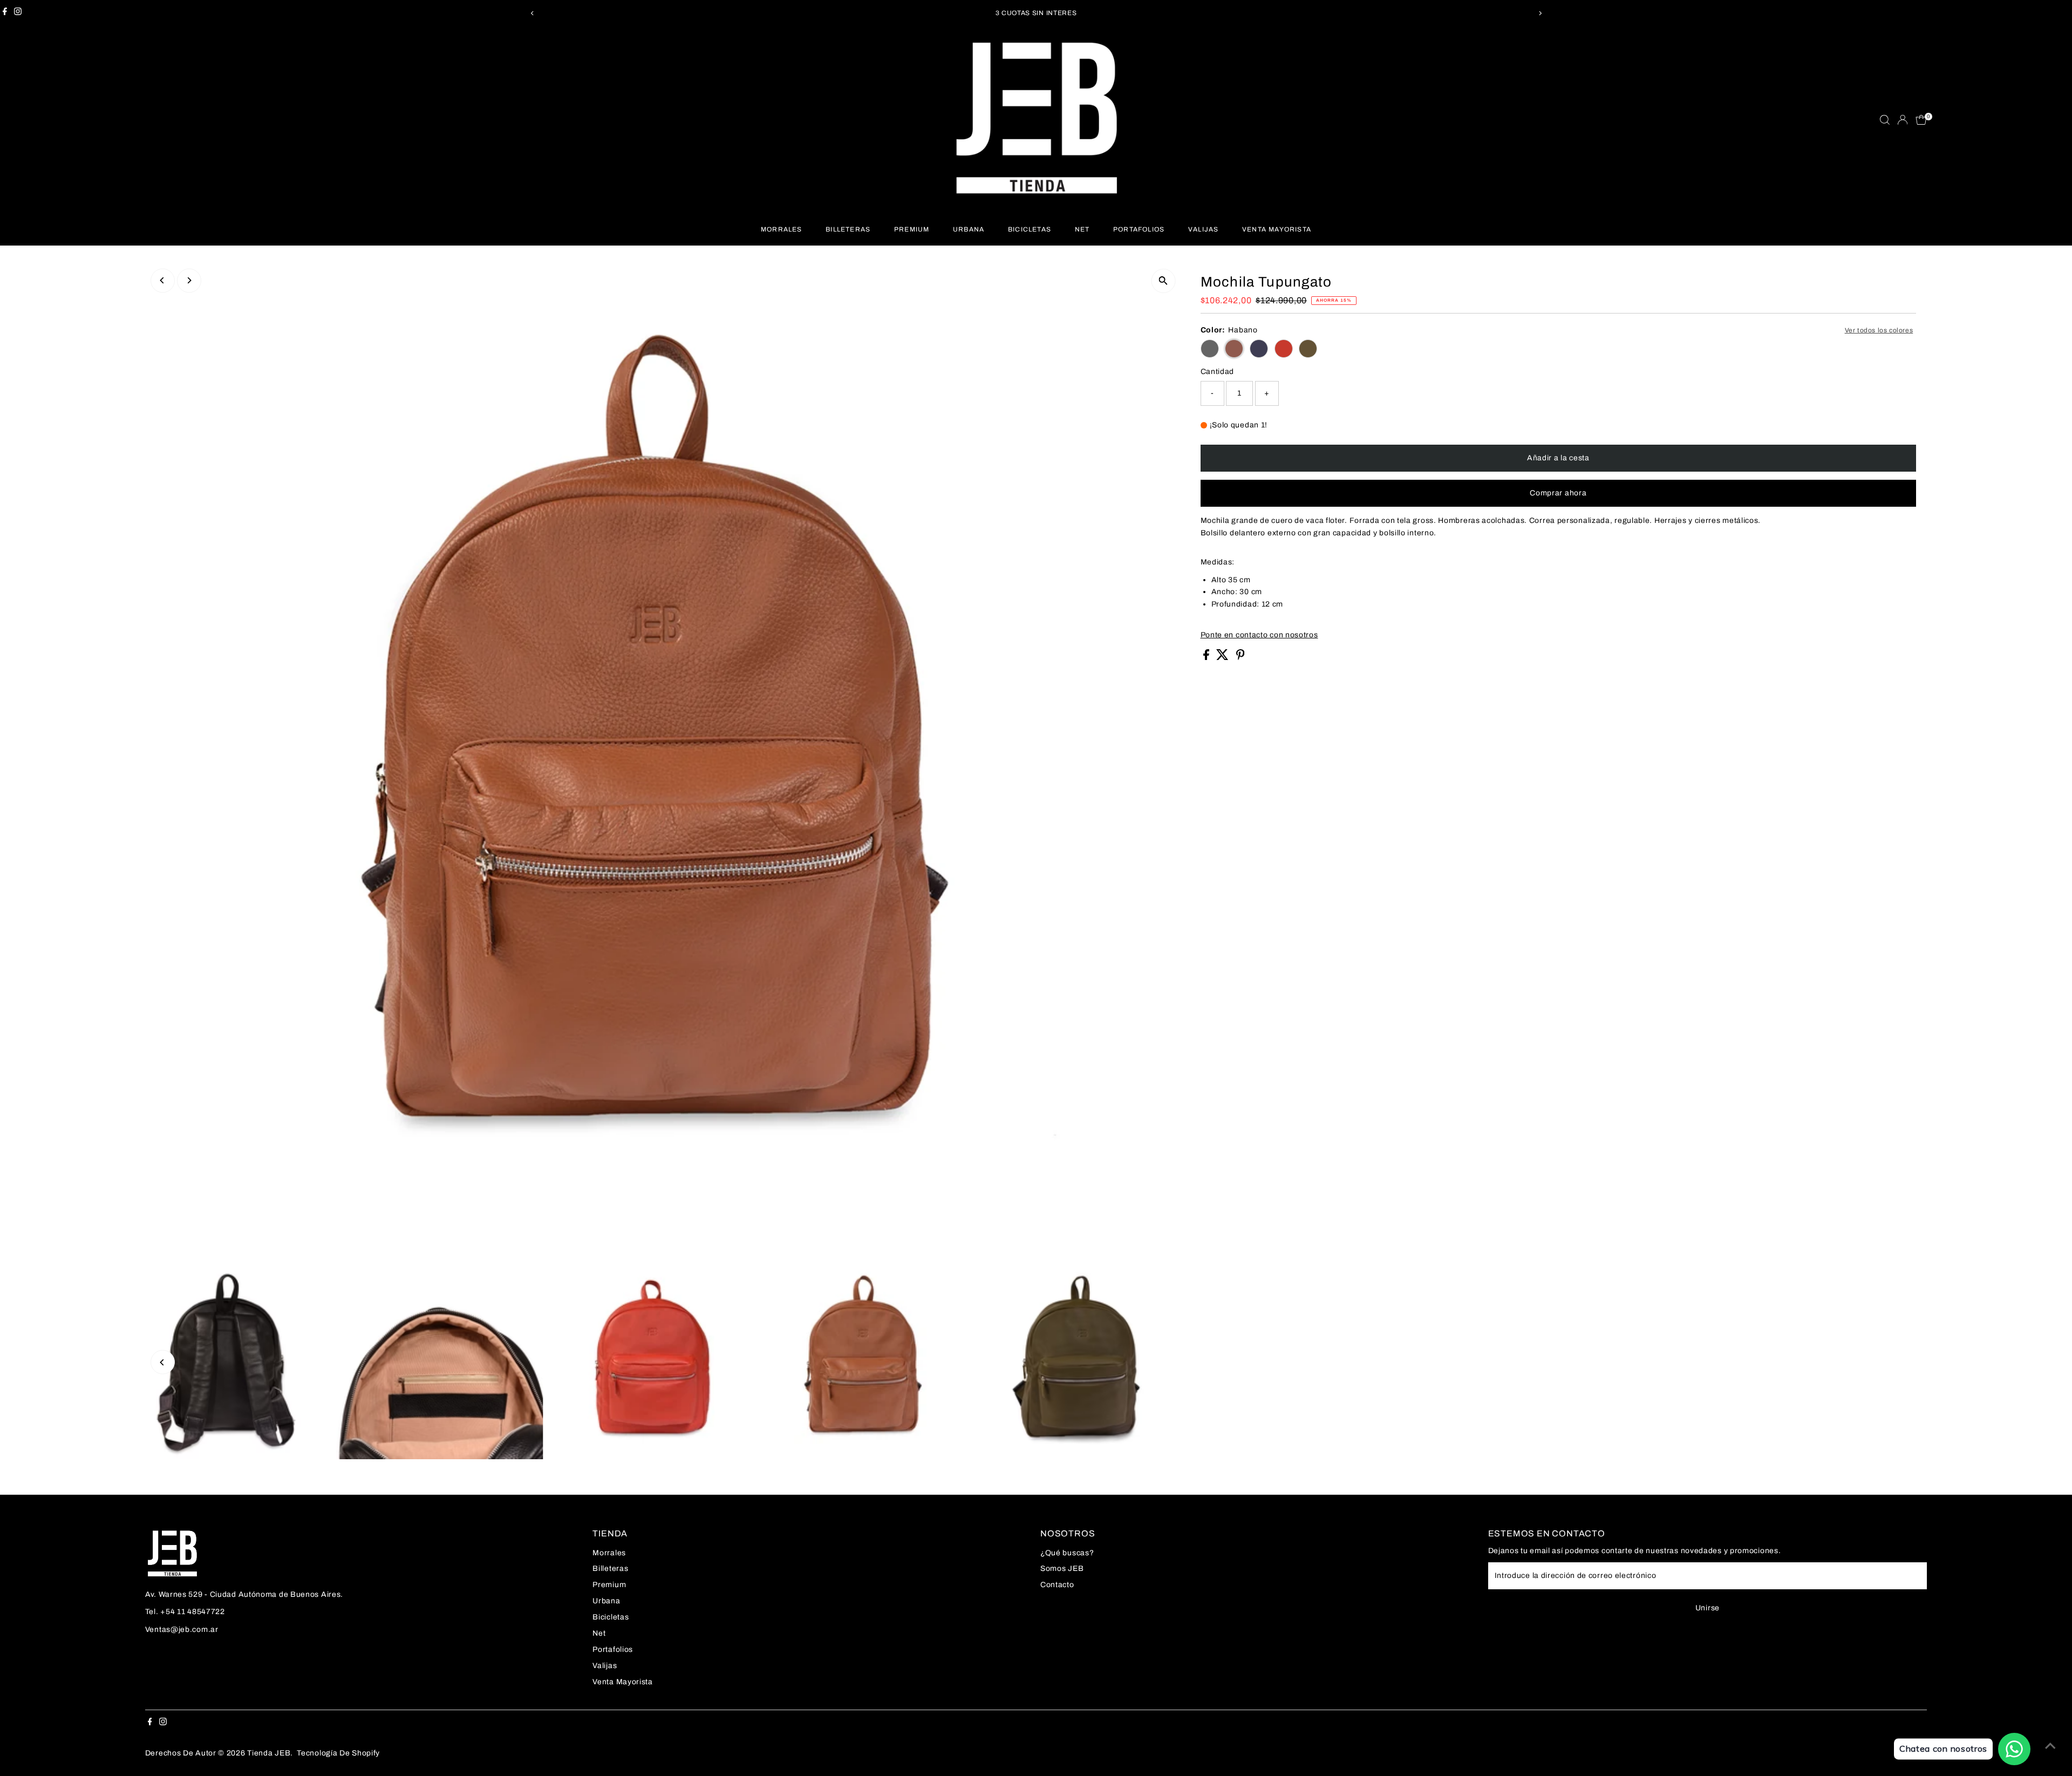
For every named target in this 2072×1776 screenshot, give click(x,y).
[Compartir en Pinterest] (1241, 658)
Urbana (969, 229)
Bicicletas (1030, 229)
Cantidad (1218, 372)
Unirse (1708, 1608)
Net (1082, 229)
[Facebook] (5, 13)
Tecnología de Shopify (338, 1753)
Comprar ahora (1558, 493)
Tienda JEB (269, 1753)
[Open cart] (1921, 120)
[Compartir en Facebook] (1207, 658)
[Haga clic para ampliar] (1164, 281)
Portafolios (1139, 229)
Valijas (1203, 229)
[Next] (1540, 13)
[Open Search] (1885, 120)
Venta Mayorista (1277, 229)
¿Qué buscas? (1067, 1553)
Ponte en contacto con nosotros (1259, 635)
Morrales (782, 229)
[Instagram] (18, 13)
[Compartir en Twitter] (1224, 658)
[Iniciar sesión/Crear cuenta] (1903, 120)
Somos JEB (1062, 1569)
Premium (912, 229)
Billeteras (848, 229)
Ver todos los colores (1879, 330)
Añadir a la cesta (1558, 458)
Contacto (1057, 1585)
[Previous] (532, 13)
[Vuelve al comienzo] (2050, 1746)
